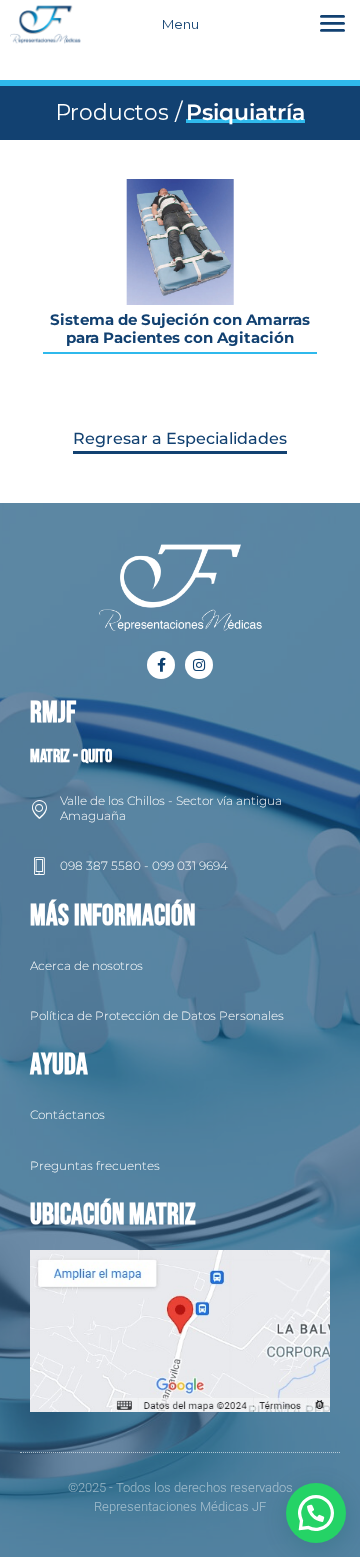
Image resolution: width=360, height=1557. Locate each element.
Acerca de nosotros (86, 965)
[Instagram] (199, 665)
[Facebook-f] (161, 665)
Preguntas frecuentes (95, 1165)
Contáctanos (67, 1114)
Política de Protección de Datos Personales (157, 1015)
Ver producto (180, 237)
